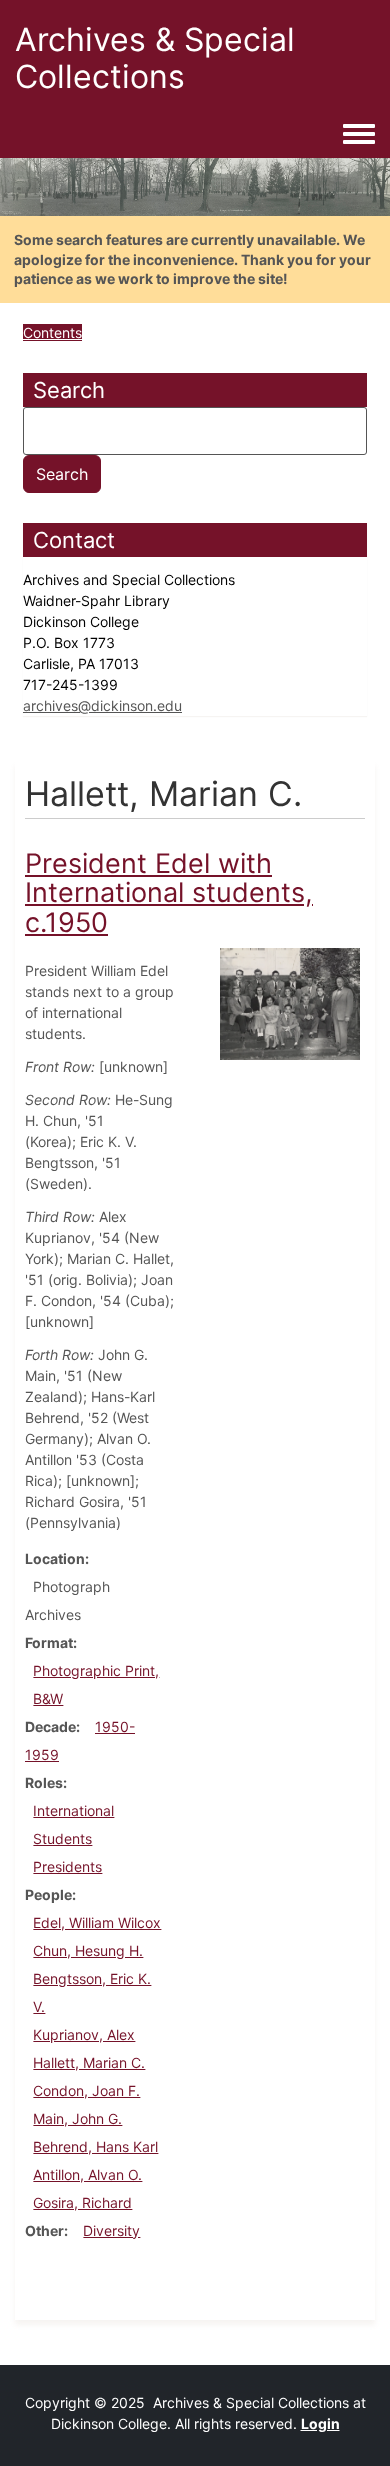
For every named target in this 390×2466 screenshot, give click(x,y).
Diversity (111, 2230)
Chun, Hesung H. (88, 1950)
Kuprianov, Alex (84, 2034)
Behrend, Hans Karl (95, 2146)
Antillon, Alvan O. (87, 2174)
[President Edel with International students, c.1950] (290, 1002)
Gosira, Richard (82, 2202)
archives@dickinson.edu (102, 705)
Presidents (67, 1866)
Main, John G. (77, 2118)
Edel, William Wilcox (97, 1922)
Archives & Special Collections (155, 58)
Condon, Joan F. (86, 2090)
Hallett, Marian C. (89, 2062)
